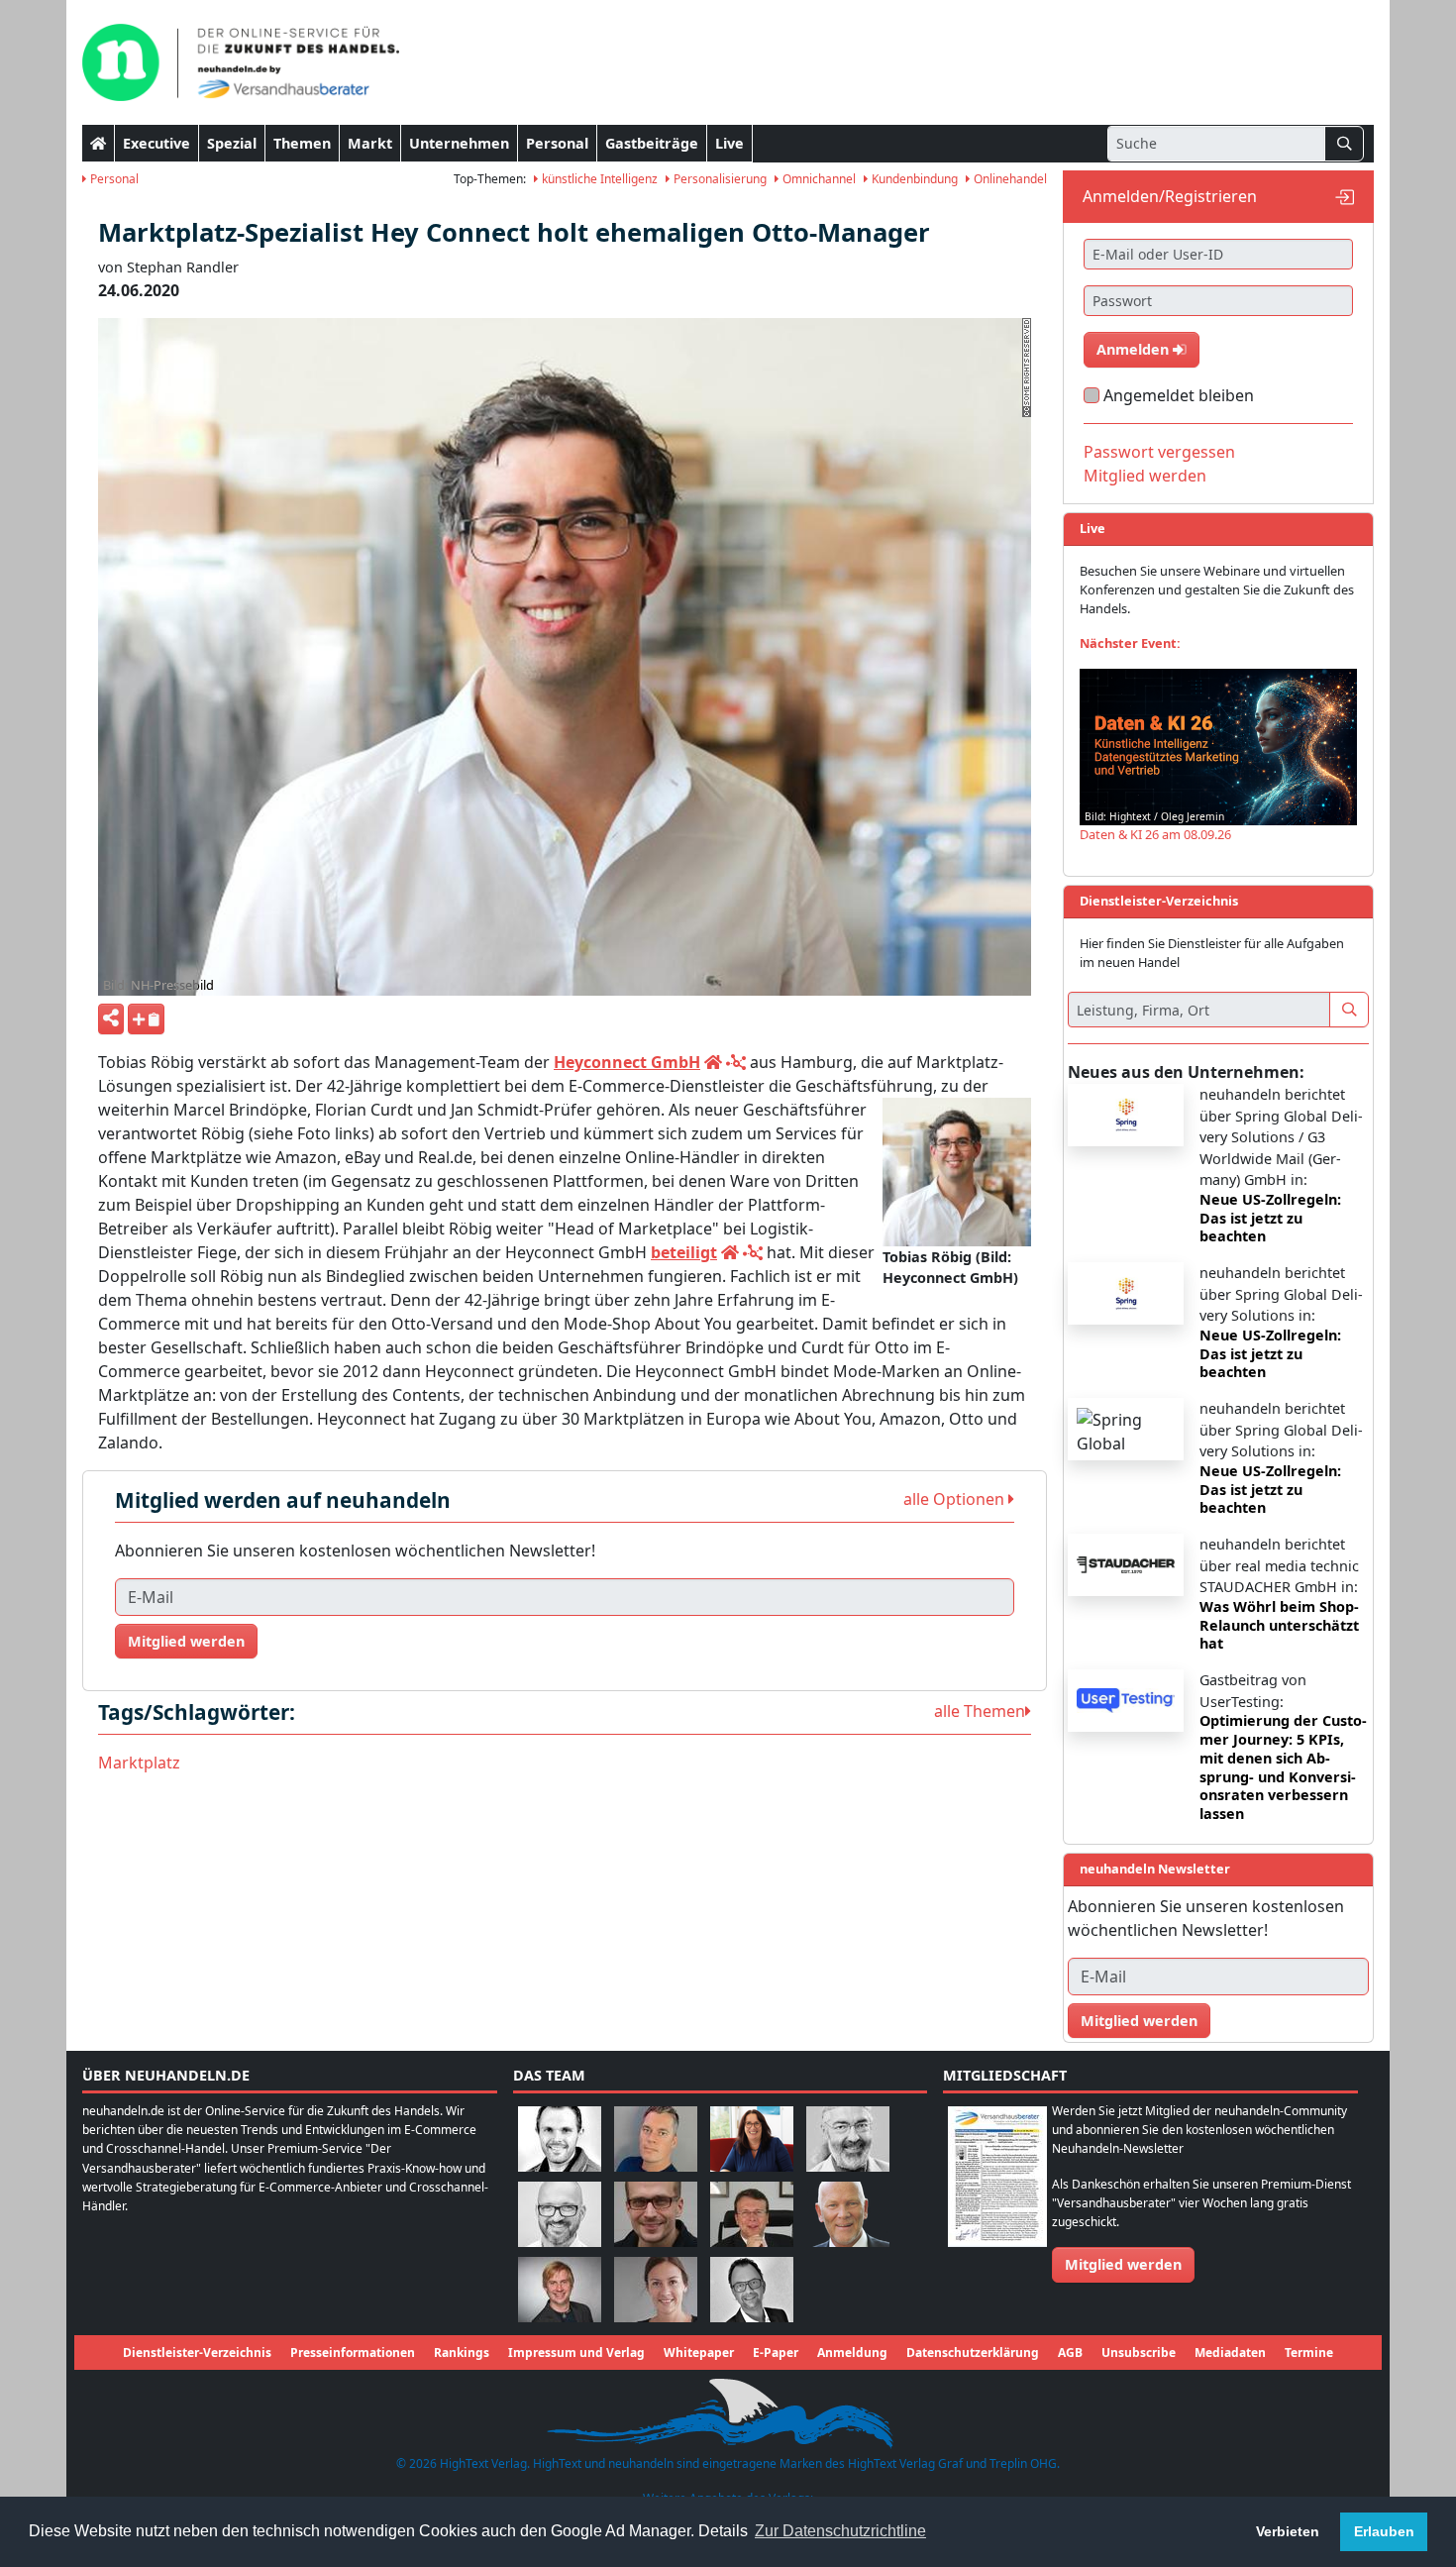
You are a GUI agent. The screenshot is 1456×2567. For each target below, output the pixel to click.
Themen (302, 143)
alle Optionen (956, 1499)
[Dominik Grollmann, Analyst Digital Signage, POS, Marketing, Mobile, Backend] (560, 2213)
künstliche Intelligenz (598, 179)
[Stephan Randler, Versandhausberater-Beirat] (560, 2288)
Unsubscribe (1139, 2353)
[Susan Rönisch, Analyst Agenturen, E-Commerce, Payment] (656, 2288)
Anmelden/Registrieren (1170, 196)
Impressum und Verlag (576, 2353)
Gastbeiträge (652, 143)
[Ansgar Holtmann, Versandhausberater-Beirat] (752, 2213)
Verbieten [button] (1288, 2531)
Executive (156, 143)
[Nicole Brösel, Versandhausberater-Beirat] (752, 2138)
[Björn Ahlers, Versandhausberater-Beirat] (560, 2138)
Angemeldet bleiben (1179, 395)
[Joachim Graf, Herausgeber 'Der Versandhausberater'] (848, 2138)
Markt (370, 143)
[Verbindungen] (736, 1062)
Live (729, 143)
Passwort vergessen (1159, 452)
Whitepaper (699, 2353)
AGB (1070, 2353)
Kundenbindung (913, 179)
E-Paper (776, 2353)
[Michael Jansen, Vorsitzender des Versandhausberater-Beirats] (848, 2213)
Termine (1309, 2353)
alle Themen (980, 1711)
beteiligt (684, 1252)
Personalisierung (719, 179)
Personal (557, 143)
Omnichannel (818, 179)
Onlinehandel (1009, 179)
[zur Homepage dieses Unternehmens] (713, 1062)
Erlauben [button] (1384, 2531)
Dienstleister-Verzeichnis (197, 2353)
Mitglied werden (186, 1641)
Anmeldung (852, 2353)
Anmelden (1135, 349)
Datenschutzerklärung (973, 2353)
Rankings (462, 2353)
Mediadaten (1230, 2353)
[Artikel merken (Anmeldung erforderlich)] (146, 1019)
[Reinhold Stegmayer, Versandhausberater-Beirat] (752, 2288)
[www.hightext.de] (728, 2411)
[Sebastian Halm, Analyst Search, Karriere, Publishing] (656, 2213)
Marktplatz (139, 1763)
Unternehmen (459, 143)
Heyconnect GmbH (627, 1062)
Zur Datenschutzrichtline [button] (840, 2531)
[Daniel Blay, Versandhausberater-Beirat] (656, 2138)
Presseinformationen (353, 2353)
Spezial (232, 143)
